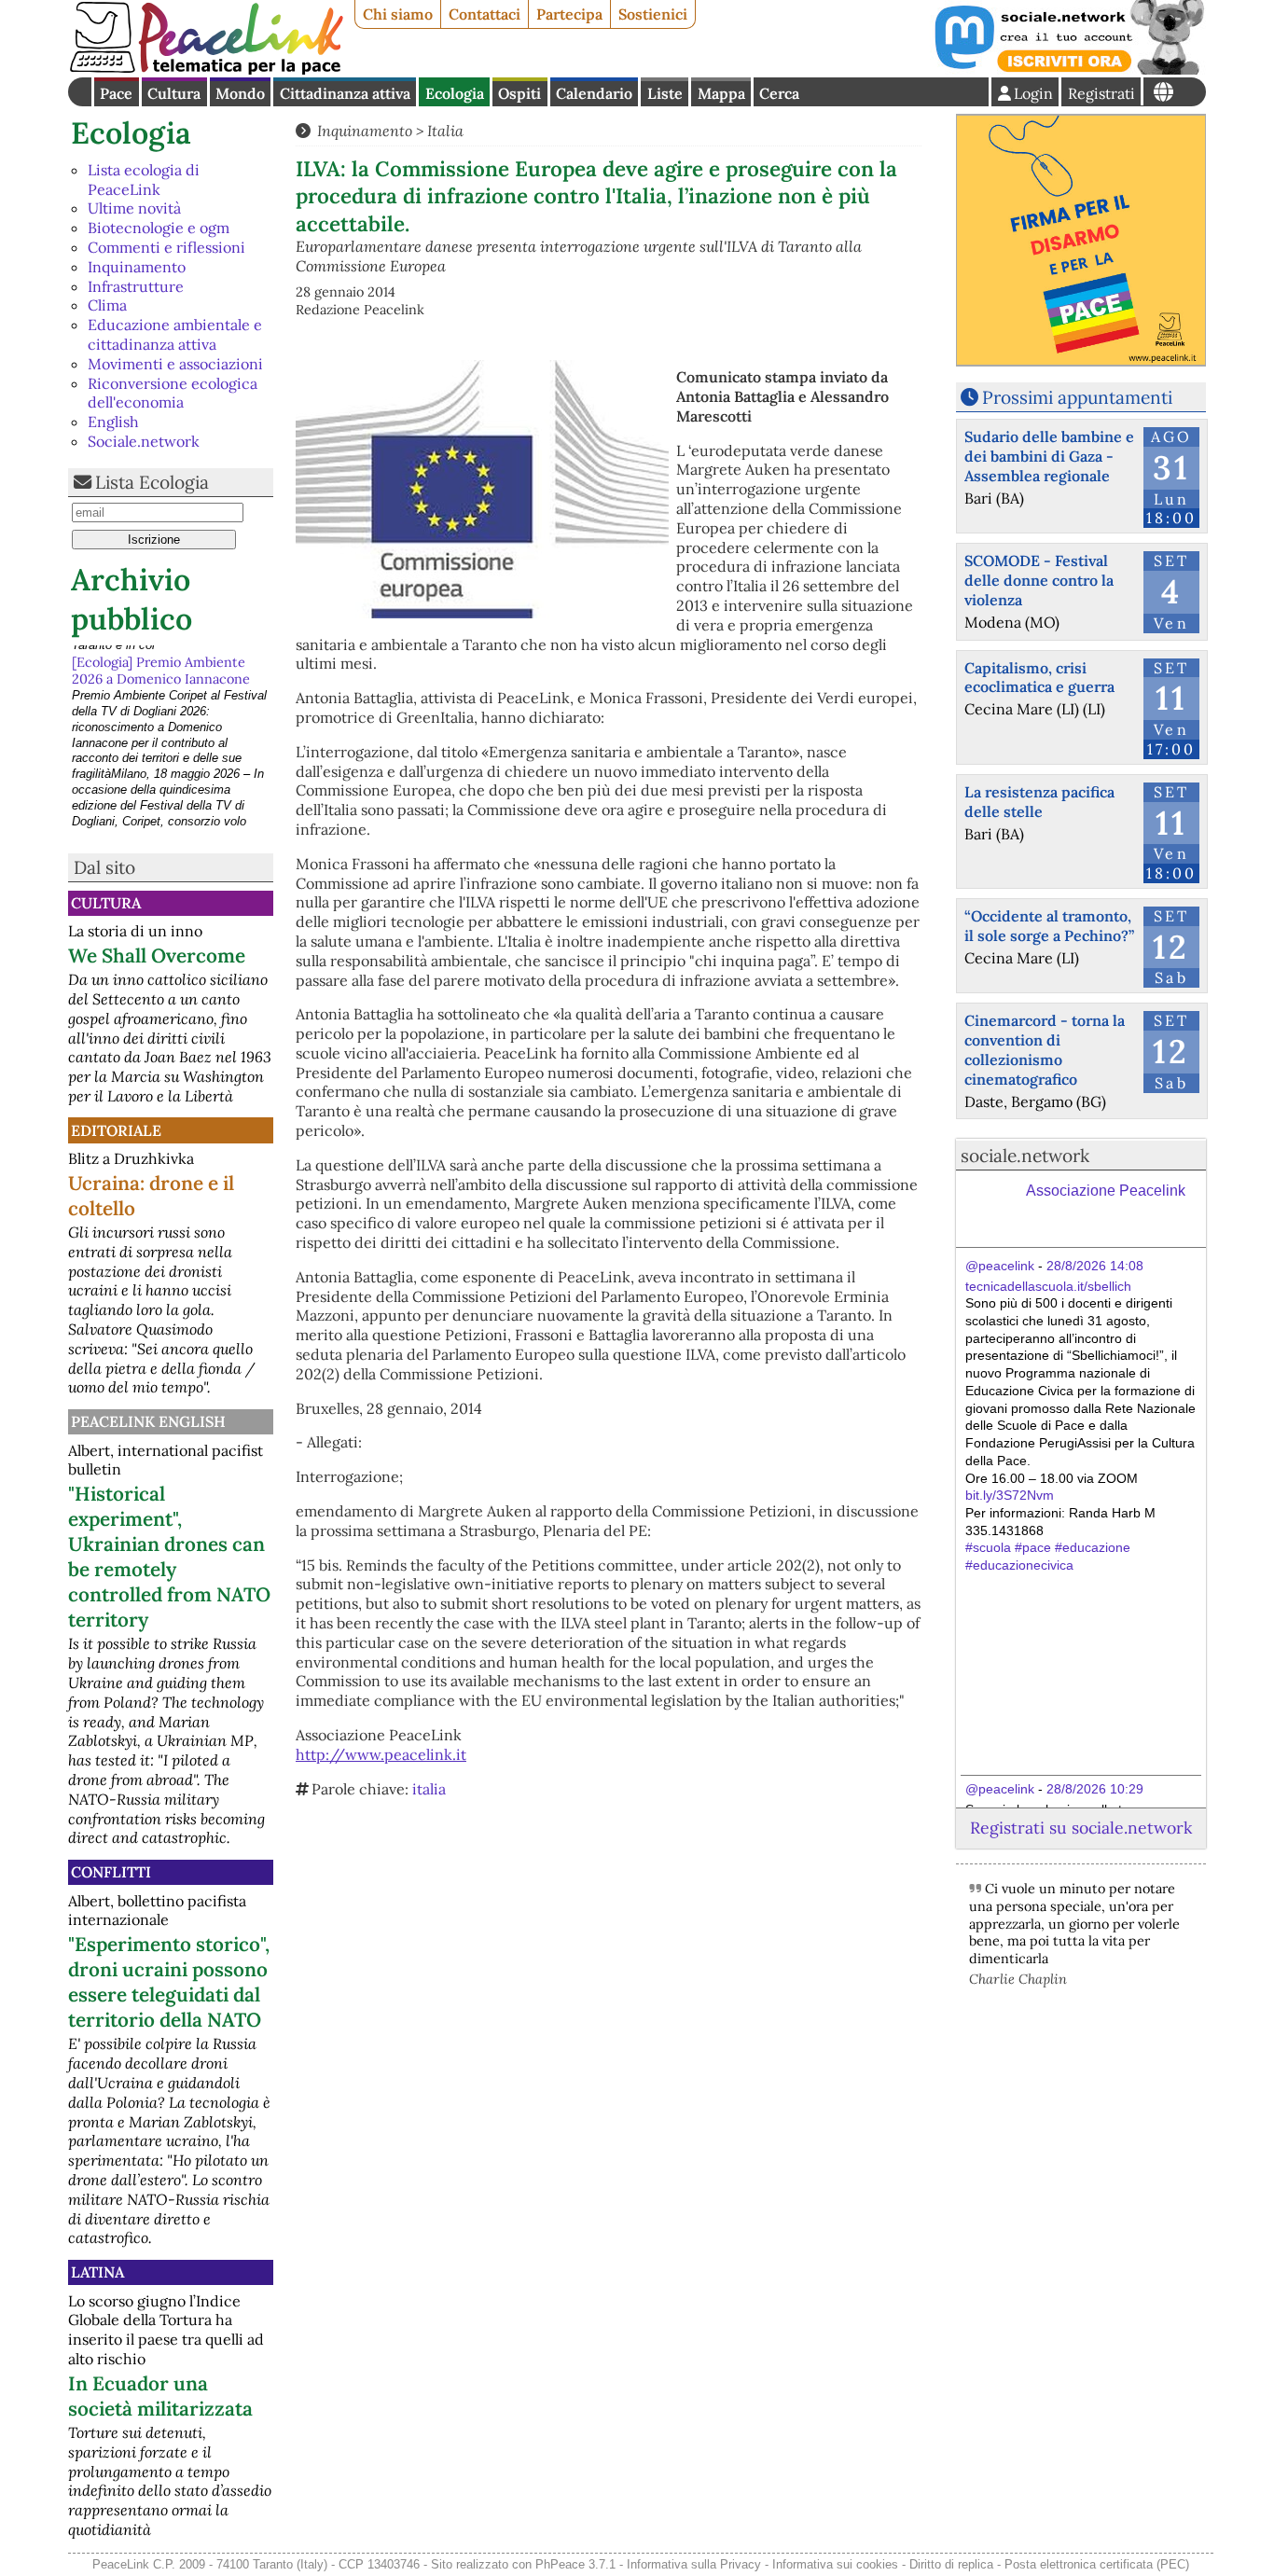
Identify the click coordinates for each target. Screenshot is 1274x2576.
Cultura (174, 93)
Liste (665, 93)
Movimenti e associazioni (175, 364)
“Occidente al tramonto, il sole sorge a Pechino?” (1049, 926)
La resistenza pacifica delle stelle (1039, 802)
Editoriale (116, 1130)
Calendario (594, 93)
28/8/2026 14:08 (1095, 1266)
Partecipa (569, 14)
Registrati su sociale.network (1081, 1828)
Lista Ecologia (152, 482)
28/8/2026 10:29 (1095, 1789)
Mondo (240, 93)
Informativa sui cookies (835, 2564)
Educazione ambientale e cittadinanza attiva (175, 334)
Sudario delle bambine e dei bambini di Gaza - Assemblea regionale (1049, 456)
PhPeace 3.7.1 (575, 2564)
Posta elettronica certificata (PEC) (1097, 2564)
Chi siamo (398, 14)
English (113, 422)
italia (429, 1789)
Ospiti (519, 93)
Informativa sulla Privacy (694, 2564)
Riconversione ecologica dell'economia (173, 393)
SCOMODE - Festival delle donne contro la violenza (1039, 580)
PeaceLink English (148, 1421)
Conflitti (111, 1872)
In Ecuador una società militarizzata (160, 2396)
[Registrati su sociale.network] (1068, 69)
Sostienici (653, 14)
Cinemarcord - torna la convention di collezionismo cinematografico (1045, 1049)
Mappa (721, 93)
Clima (107, 305)
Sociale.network (144, 441)
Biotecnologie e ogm (159, 228)
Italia (445, 131)
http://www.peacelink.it (381, 1754)
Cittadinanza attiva (345, 93)
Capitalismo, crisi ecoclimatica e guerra (1039, 678)
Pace (116, 93)
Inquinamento (137, 267)
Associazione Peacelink (1106, 1191)
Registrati (1101, 93)
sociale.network (1025, 1156)
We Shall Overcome (157, 956)
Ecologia (455, 93)
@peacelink (1000, 1266)
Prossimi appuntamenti (1077, 397)
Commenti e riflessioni (166, 247)
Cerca (779, 93)
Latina (97, 2272)
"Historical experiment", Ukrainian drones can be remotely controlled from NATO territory (169, 1557)
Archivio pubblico (132, 599)
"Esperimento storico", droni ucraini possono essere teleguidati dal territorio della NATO (169, 1982)
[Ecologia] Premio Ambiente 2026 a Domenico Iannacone (161, 663)
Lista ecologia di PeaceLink (144, 180)
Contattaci (485, 14)
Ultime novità (134, 208)
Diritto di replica (951, 2564)
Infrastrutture (136, 286)
